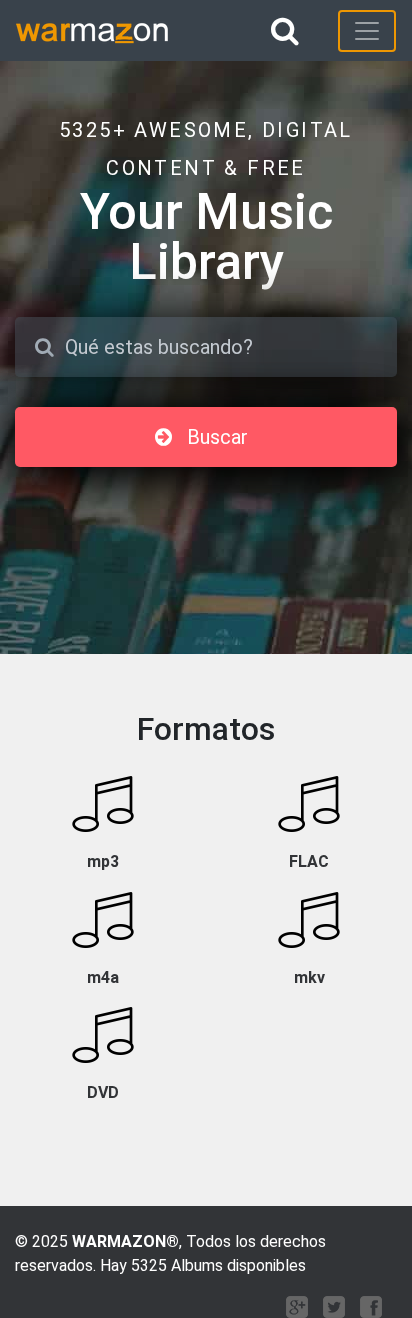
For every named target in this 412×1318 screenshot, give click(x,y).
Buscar (217, 437)
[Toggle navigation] (367, 31)
